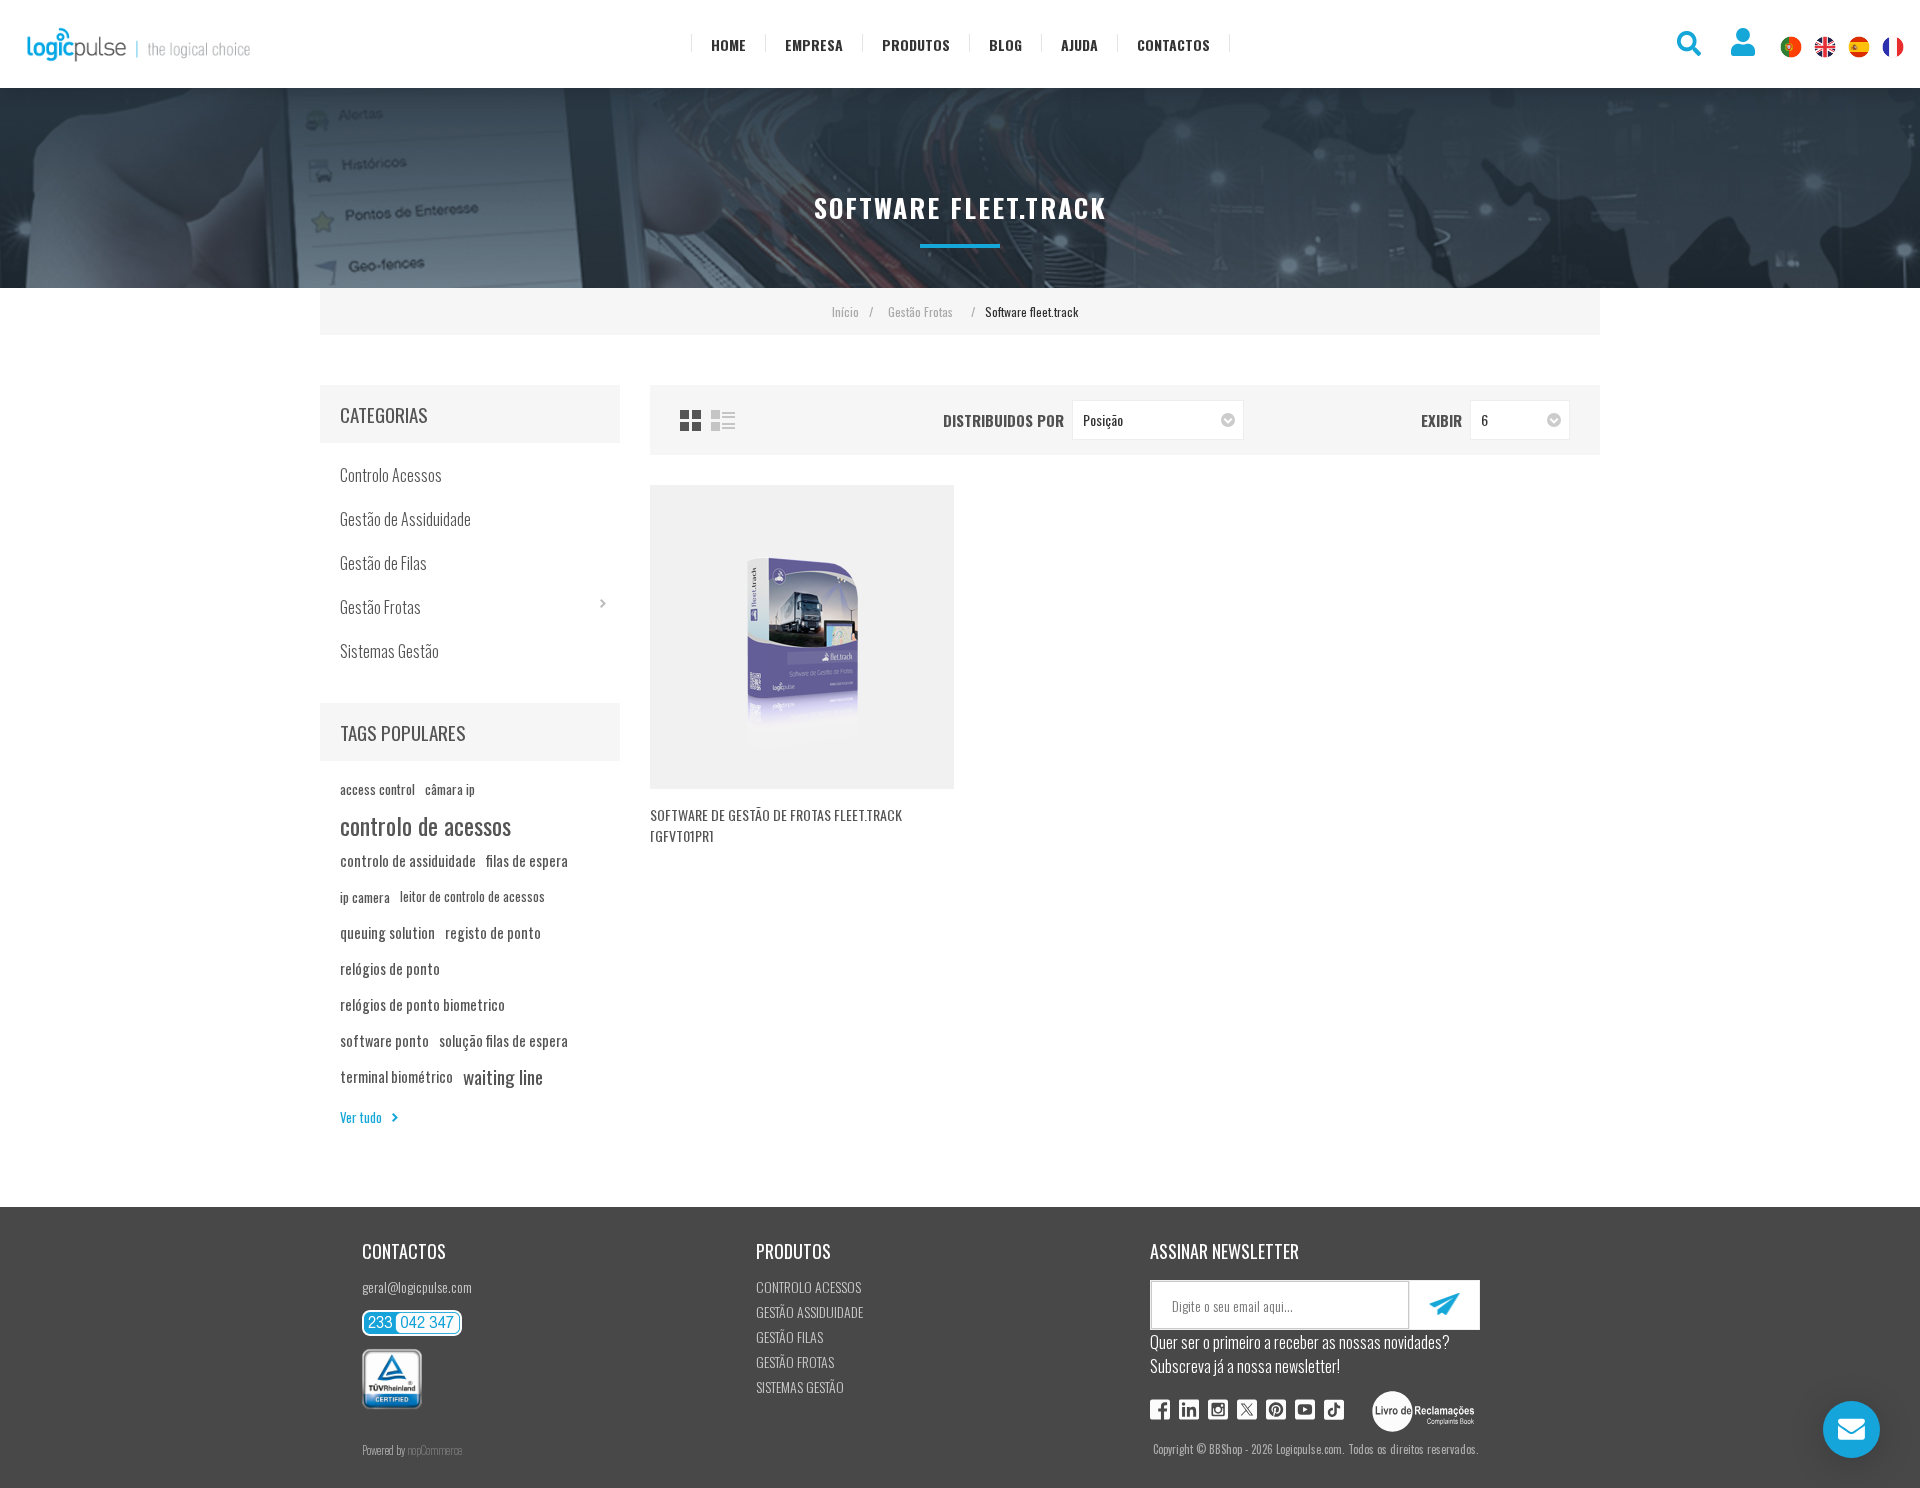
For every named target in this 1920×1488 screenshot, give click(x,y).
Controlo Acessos (391, 475)
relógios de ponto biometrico (422, 1004)
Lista (723, 420)
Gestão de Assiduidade (405, 519)
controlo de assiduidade (408, 860)
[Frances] (1893, 47)
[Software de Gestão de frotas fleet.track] (802, 637)
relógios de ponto (390, 968)
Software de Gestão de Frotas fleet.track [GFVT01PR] (776, 825)
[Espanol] (1859, 47)
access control (377, 789)
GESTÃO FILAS (789, 1336)
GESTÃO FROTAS (795, 1361)
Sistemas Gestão (389, 651)
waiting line (503, 1076)
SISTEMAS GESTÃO (800, 1386)
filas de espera (527, 860)
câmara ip (450, 789)
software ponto (384, 1040)
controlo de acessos (425, 825)
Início (845, 311)
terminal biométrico (396, 1076)
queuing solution (387, 932)
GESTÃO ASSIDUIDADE (809, 1311)
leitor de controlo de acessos (472, 896)
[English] (1825, 47)
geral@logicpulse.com (417, 1286)
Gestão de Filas (383, 563)
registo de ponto (493, 932)
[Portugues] (1791, 47)
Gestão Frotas (380, 607)
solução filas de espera (503, 1040)
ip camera (365, 897)
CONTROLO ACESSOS (808, 1286)
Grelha (690, 420)
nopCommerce (434, 1450)
